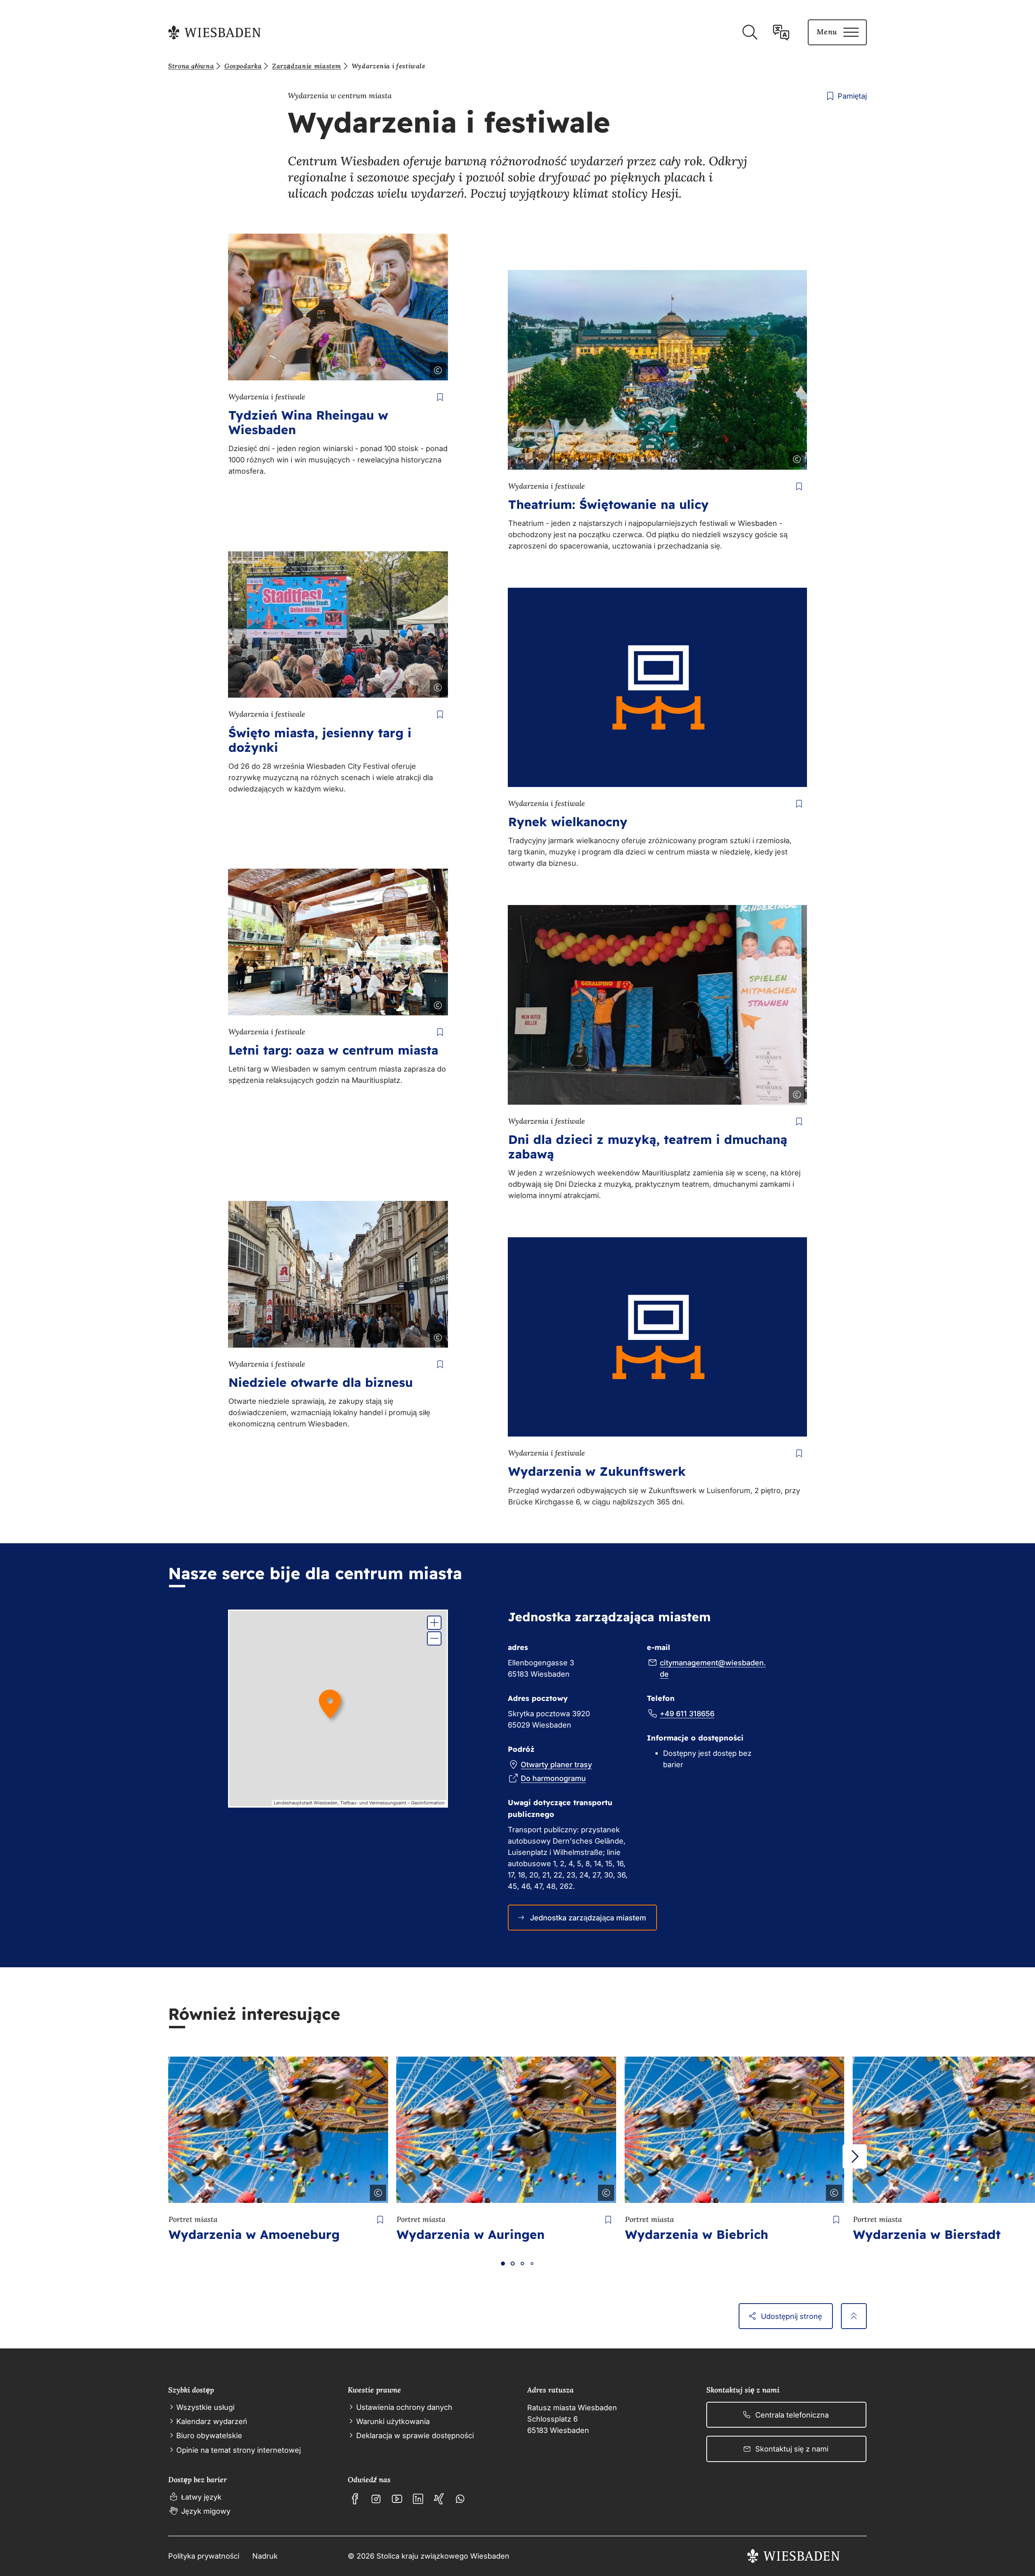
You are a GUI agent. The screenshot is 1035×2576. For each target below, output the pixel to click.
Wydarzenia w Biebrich (697, 2234)
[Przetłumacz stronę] (781, 32)
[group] (338, 1709)
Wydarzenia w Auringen (471, 2234)
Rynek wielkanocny (568, 822)
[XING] (439, 2499)
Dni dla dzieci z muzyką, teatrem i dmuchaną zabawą (648, 1147)
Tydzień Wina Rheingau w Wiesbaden (308, 422)
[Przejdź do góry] (854, 2316)
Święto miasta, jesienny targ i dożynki (320, 740)
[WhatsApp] (460, 2499)
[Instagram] (376, 2499)
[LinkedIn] (418, 2499)
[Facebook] (355, 2499)
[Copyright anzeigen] (436, 369)
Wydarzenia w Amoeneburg (254, 2234)
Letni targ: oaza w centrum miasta (333, 1050)
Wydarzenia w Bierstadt (927, 2234)
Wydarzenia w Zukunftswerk (597, 1471)
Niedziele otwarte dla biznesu (321, 1382)
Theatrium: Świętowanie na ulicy (608, 504)
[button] (434, 1623)
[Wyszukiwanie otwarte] (750, 32)
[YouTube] (397, 2499)
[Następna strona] (855, 2156)
